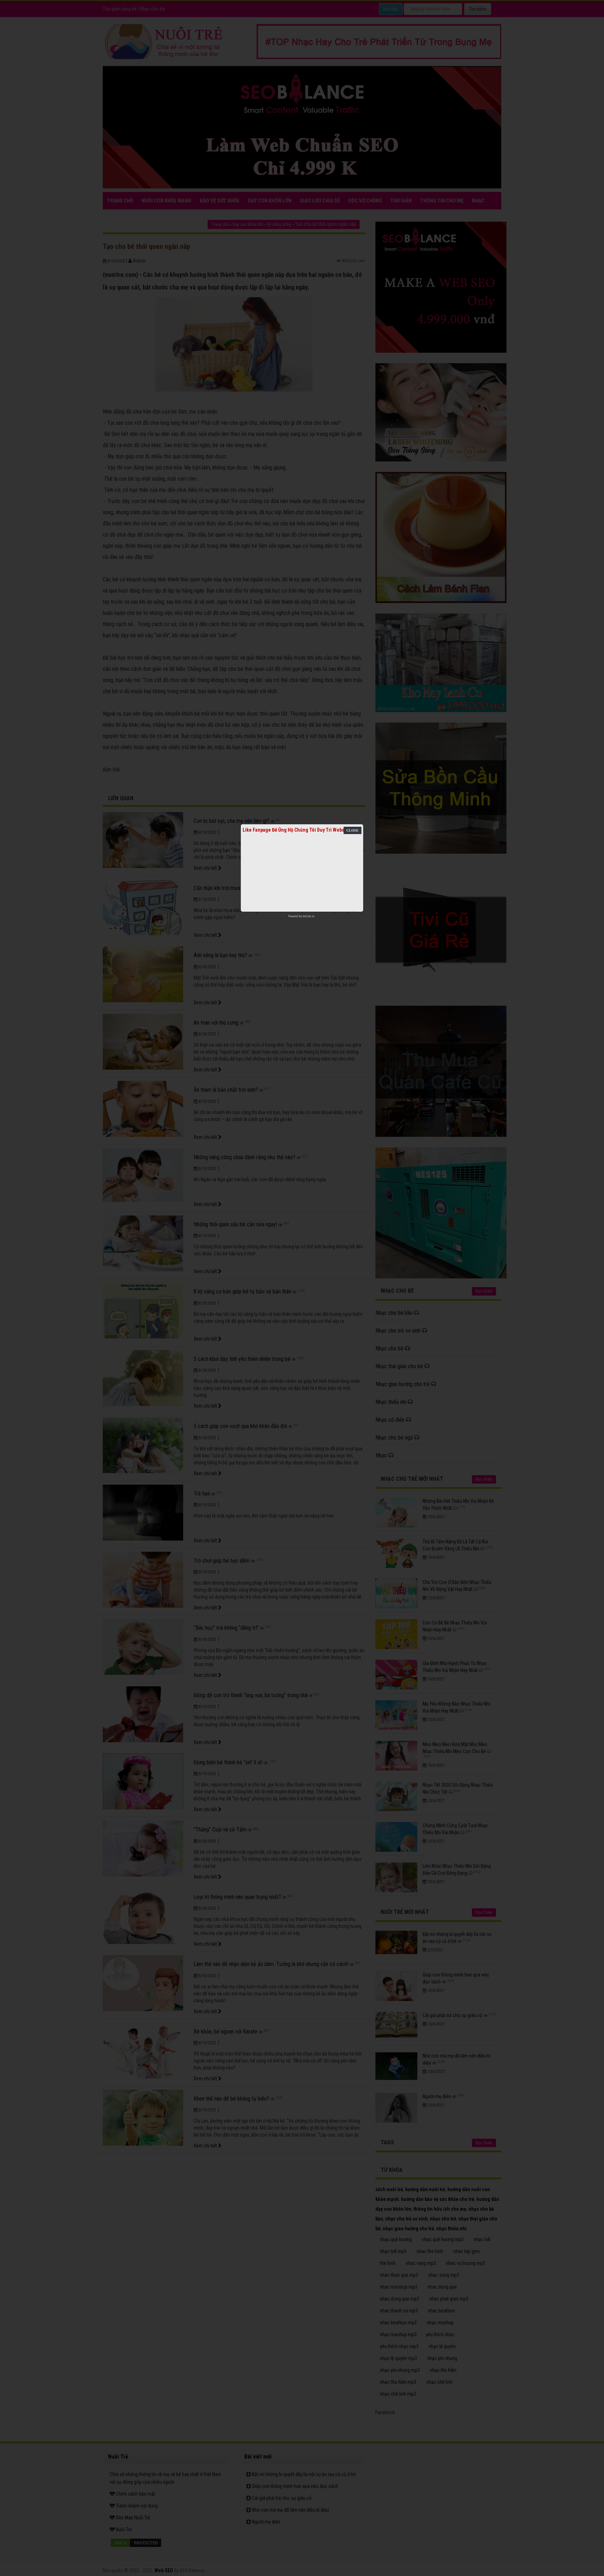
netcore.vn (308, 916)
